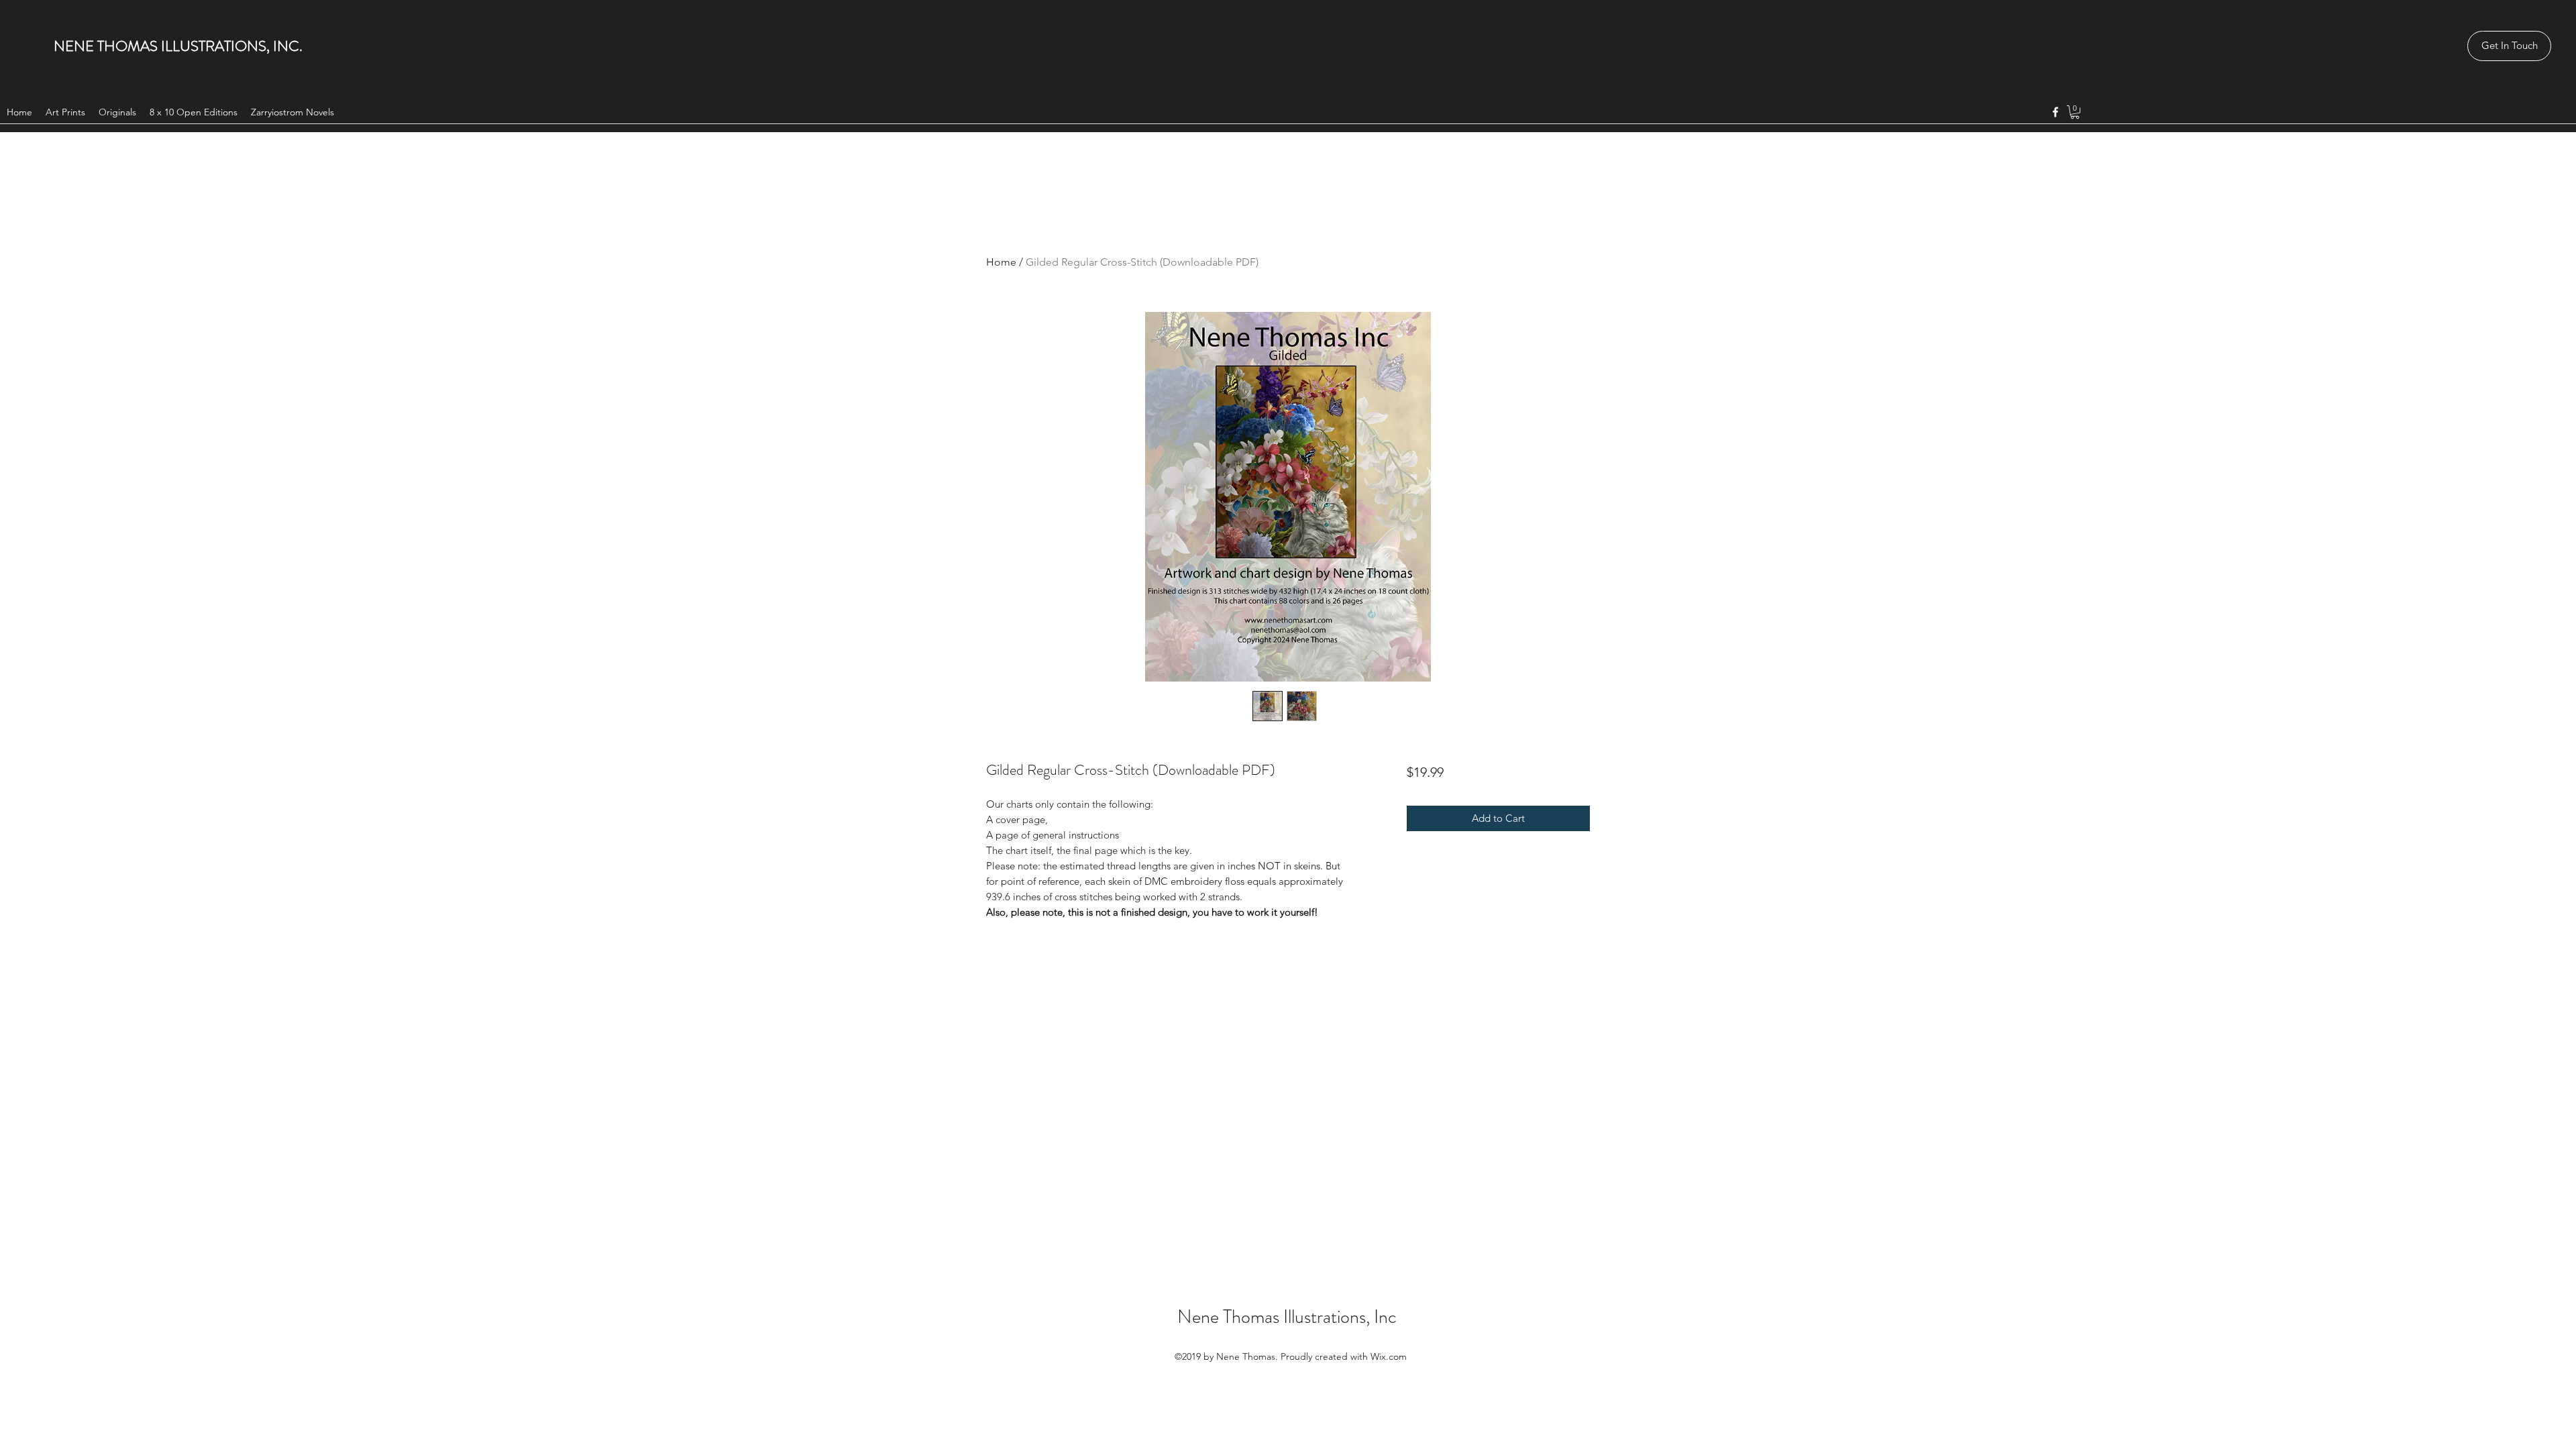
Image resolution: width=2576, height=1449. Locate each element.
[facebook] (2055, 112)
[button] (2075, 112)
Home (1001, 262)
